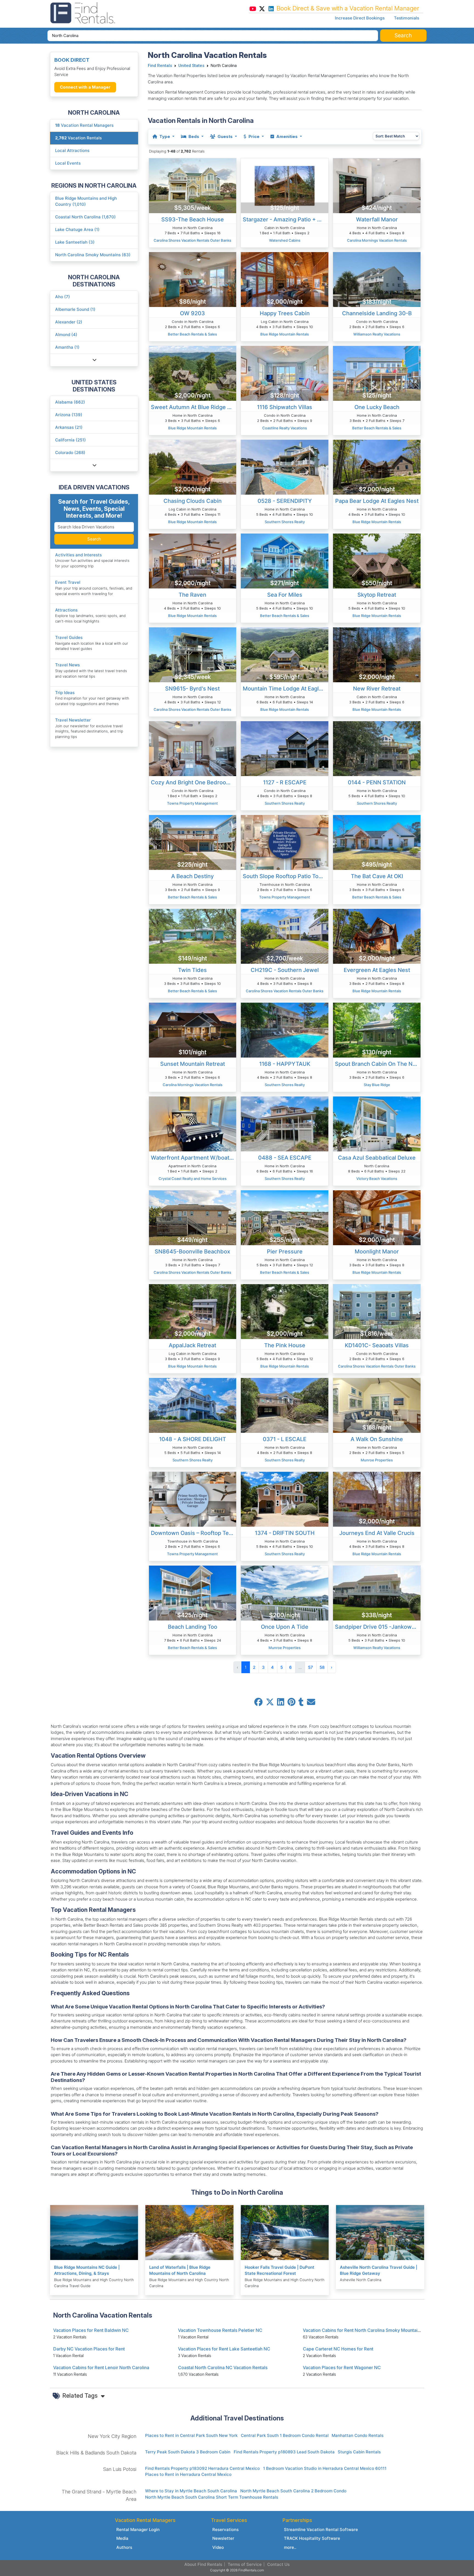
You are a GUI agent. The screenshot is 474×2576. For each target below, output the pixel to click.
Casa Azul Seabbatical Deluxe (377, 1158)
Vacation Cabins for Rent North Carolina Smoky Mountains (362, 2330)
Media (122, 2538)
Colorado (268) (70, 453)
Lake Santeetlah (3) (75, 242)
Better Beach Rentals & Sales (192, 334)
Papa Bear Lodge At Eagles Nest (377, 501)
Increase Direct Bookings (360, 18)
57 (311, 1667)
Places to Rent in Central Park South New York (191, 2435)
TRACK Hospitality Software (312, 2538)
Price (254, 136)
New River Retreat (377, 689)
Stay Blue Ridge (377, 1085)
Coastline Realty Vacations (285, 428)
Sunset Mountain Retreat (193, 1064)
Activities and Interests (78, 555)
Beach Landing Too (193, 1627)
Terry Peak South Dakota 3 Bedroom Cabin (188, 2452)
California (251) (70, 440)
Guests (225, 136)
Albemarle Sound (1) (75, 309)
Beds (194, 136)
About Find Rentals (203, 2564)
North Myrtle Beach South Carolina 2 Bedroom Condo (293, 2491)
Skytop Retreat (377, 595)
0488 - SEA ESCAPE (285, 1158)
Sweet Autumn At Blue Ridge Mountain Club (194, 407)
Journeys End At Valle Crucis (377, 1533)
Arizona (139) (69, 415)
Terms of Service (245, 2564)
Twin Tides (192, 970)
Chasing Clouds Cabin (193, 501)
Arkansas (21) (69, 427)
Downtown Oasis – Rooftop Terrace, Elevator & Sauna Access (194, 1533)
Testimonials (407, 18)
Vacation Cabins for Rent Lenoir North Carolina (101, 2368)
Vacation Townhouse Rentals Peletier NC (220, 2330)
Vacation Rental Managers (84, 125)
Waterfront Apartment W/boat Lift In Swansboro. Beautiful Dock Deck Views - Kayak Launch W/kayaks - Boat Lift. (194, 1158)
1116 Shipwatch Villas (285, 407)
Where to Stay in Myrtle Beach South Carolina (191, 2491)
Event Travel (68, 582)
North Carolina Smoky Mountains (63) (93, 255)
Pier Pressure (285, 1252)
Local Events (68, 163)
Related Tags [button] (81, 2395)
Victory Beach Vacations (377, 1179)
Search (94, 539)
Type (165, 136)
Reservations (225, 2530)
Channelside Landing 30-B (377, 313)
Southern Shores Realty (285, 522)
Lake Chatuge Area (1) (77, 229)
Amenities (287, 136)
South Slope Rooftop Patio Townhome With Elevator (286, 876)
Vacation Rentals (78, 138)
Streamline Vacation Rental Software (321, 2530)
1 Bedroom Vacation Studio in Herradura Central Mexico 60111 (325, 2468)
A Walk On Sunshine (377, 1439)
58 (322, 1667)
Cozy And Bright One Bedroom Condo (194, 782)
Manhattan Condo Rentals (358, 2435)
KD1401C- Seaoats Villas (377, 1345)
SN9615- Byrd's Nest (192, 689)
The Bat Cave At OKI (377, 876)
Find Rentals (160, 66)
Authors (124, 2547)
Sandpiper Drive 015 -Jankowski (377, 1627)
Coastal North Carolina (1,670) (85, 217)
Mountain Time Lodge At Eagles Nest (286, 689)
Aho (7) (63, 297)
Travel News (67, 665)
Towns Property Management (192, 803)
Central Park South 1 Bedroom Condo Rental (285, 2435)
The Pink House (285, 1345)
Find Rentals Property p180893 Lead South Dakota (284, 2452)
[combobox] (213, 36)
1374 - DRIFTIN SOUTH (285, 1533)
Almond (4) (66, 335)
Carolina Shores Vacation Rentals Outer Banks (192, 240)
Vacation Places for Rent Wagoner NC (342, 2368)
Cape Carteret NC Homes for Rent (338, 2349)
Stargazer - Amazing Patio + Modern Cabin (286, 219)
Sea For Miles (285, 595)
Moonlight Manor (377, 1252)
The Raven (192, 595)
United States (191, 66)
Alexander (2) (69, 322)
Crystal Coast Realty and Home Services (193, 1179)
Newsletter (223, 2538)
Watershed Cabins (285, 240)
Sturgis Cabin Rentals (359, 2452)
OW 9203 (192, 313)
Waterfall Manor (377, 219)
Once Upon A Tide (285, 1627)
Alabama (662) (70, 402)
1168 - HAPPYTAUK (285, 1064)
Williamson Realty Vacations (377, 334)
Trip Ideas (65, 693)
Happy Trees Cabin (285, 313)
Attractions (66, 610)
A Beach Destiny (192, 876)
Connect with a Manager (85, 87)
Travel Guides (69, 637)
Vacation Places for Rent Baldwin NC (91, 2330)
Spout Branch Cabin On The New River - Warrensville (378, 1064)
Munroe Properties (377, 1460)
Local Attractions (72, 150)
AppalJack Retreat (192, 1345)
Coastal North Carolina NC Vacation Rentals (223, 2368)
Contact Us (278, 2564)
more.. (290, 2547)
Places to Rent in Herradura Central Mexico (188, 2474)
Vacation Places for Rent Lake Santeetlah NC (224, 2349)
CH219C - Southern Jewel (285, 970)
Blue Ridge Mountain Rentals (285, 334)
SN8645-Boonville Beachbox (192, 1252)
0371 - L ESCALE (285, 1439)
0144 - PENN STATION (377, 782)
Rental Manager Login (138, 2530)
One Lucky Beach (377, 407)
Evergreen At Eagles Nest (377, 970)
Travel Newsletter (73, 720)
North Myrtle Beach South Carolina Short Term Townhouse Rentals (212, 2497)
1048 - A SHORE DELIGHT (193, 1439)
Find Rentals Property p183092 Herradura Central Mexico (202, 2468)
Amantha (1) (67, 347)
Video (218, 2547)
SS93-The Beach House (193, 219)
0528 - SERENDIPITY (285, 501)
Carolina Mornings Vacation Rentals (377, 240)
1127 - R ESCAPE (285, 782)
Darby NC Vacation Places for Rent (89, 2349)
